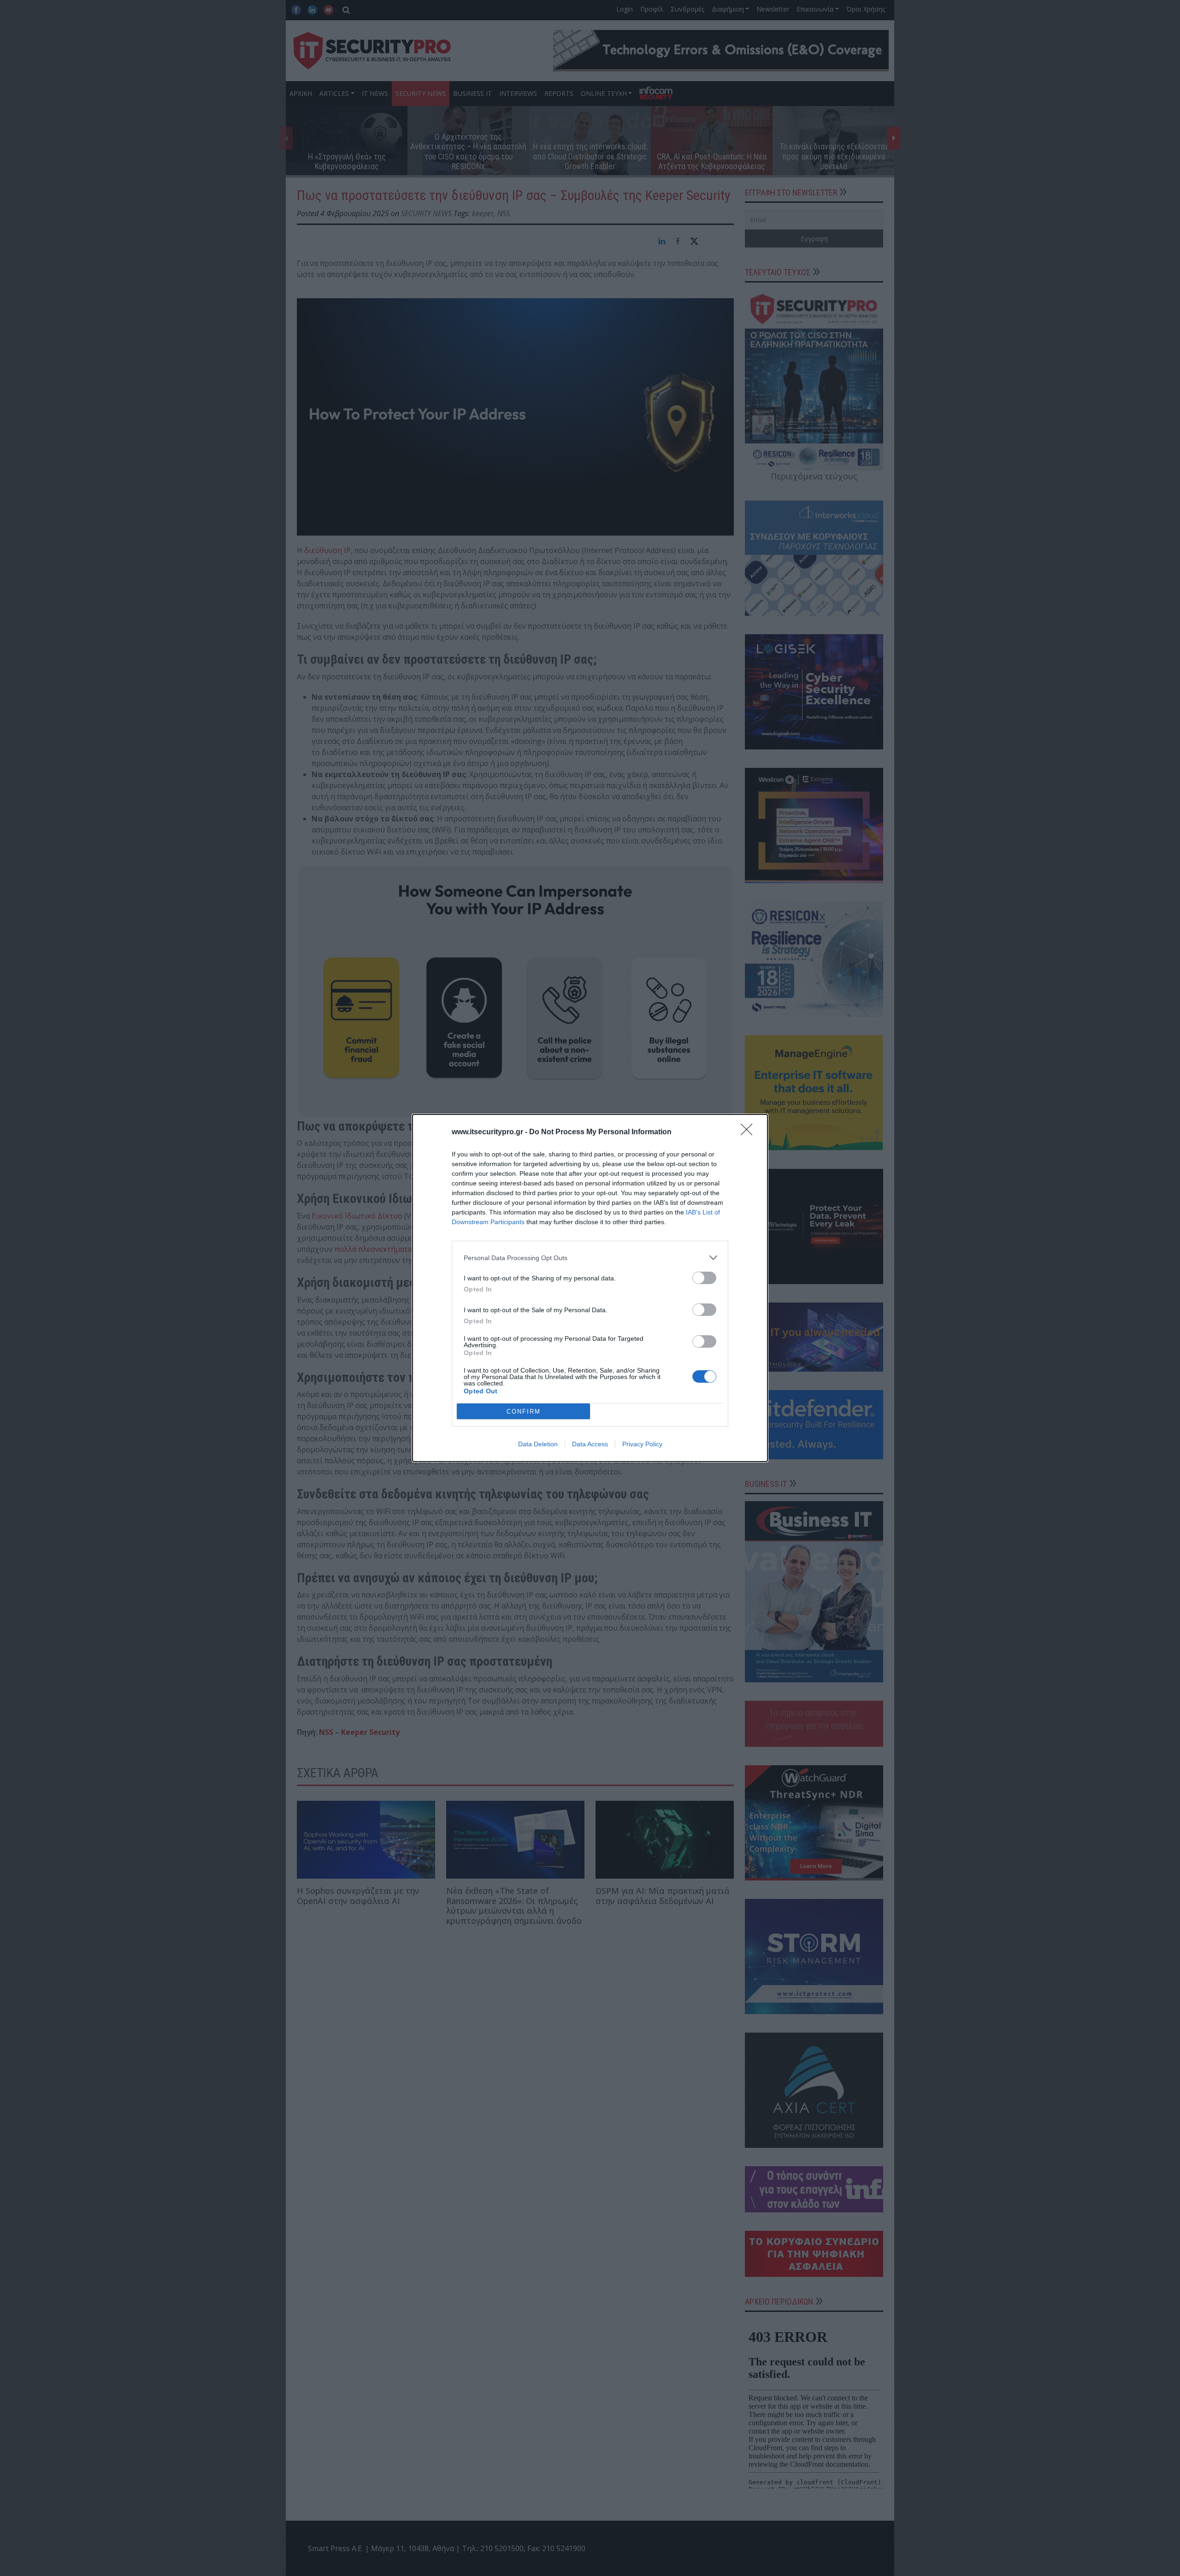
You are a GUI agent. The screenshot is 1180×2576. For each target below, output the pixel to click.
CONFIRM (524, 1412)
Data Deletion (538, 1444)
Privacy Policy (642, 1444)
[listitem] (590, 1258)
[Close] (749, 1132)
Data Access (590, 1444)
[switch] (704, 1278)
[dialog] (590, 1288)
